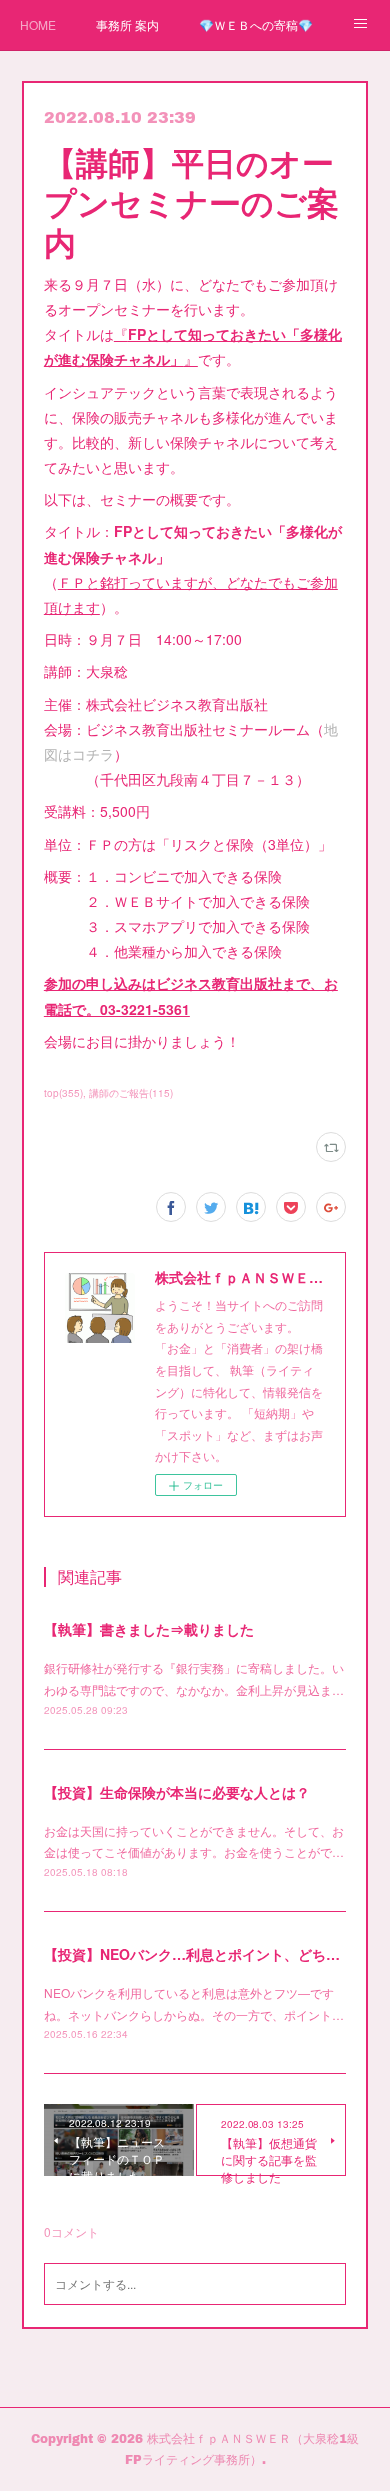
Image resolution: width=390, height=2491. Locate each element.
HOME (38, 24)
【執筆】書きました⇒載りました (149, 1629)
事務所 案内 (127, 24)
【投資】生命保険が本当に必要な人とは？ (177, 1792)
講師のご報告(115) (131, 1093)
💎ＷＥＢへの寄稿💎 (256, 24)
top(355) (63, 1093)
